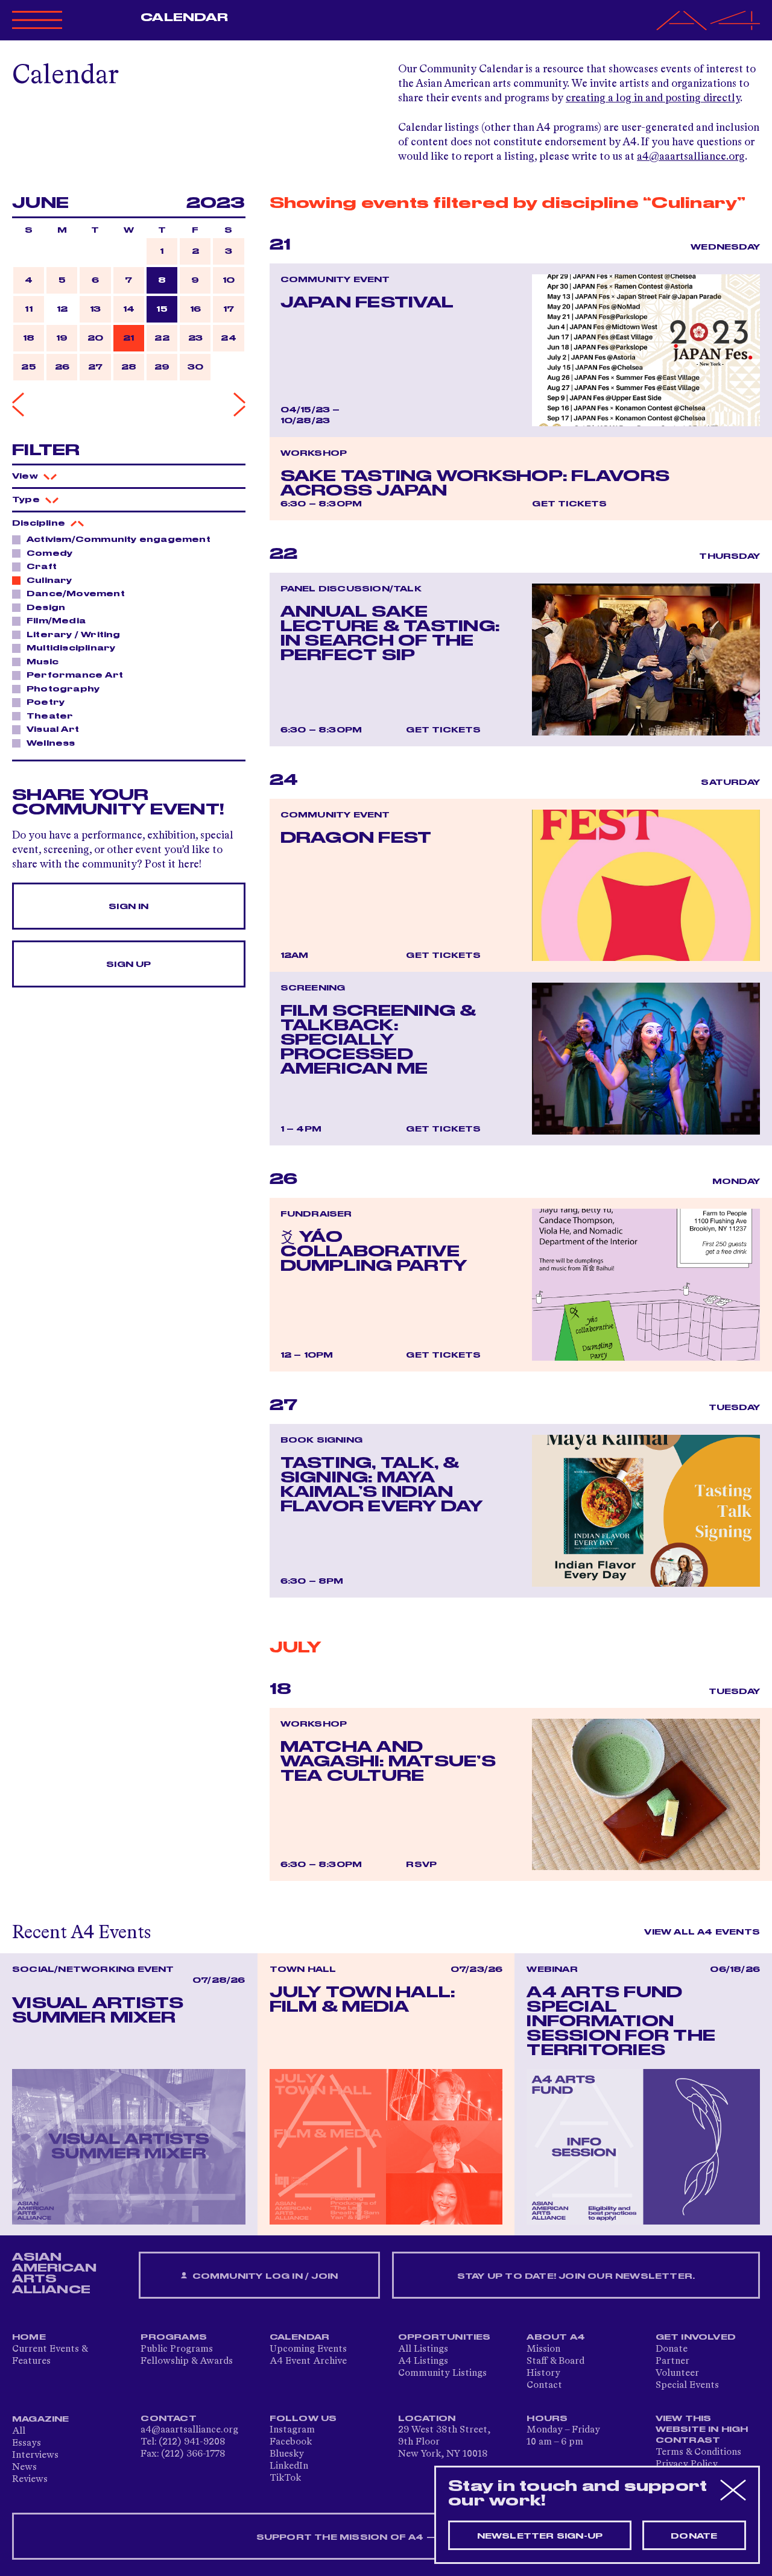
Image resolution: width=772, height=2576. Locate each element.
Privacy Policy (687, 2464)
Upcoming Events (308, 2349)
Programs (174, 2337)
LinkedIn (289, 2466)
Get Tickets (569, 504)
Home (29, 2337)
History (543, 2373)
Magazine (41, 2419)
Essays (27, 2443)
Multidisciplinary (71, 648)
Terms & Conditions (698, 2452)
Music (43, 662)
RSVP (421, 1865)
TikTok (285, 2478)
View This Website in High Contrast (702, 2430)
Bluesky (287, 2454)
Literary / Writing (74, 635)
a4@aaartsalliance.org (691, 157)
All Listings (423, 2349)
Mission (543, 2349)
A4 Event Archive (308, 2361)
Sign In (128, 907)
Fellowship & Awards (187, 2361)
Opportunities (445, 2337)
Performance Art (75, 675)
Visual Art (53, 729)
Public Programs (177, 2349)
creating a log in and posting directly (653, 98)
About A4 (556, 2337)
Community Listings (442, 2373)
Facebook (291, 2442)
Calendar (184, 17)
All (19, 2431)
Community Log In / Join (264, 2276)
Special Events (687, 2385)
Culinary (49, 581)
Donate (672, 2349)
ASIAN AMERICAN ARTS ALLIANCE (54, 2273)
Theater (50, 716)
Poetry (46, 702)
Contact (544, 2385)
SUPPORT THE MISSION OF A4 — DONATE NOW (386, 2537)
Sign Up (128, 965)
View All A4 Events (702, 1932)
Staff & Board (555, 2361)
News (24, 2467)
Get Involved (696, 2337)
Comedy (49, 553)
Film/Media (56, 621)
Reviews (30, 2480)
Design (46, 608)
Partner (672, 2361)
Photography (63, 689)
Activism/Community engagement (119, 540)
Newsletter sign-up (540, 2536)
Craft (42, 567)
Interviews (35, 2455)
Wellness (51, 743)
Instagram (292, 2430)
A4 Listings (423, 2361)
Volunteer (677, 2373)
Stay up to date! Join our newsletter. (576, 2276)
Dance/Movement (76, 594)
